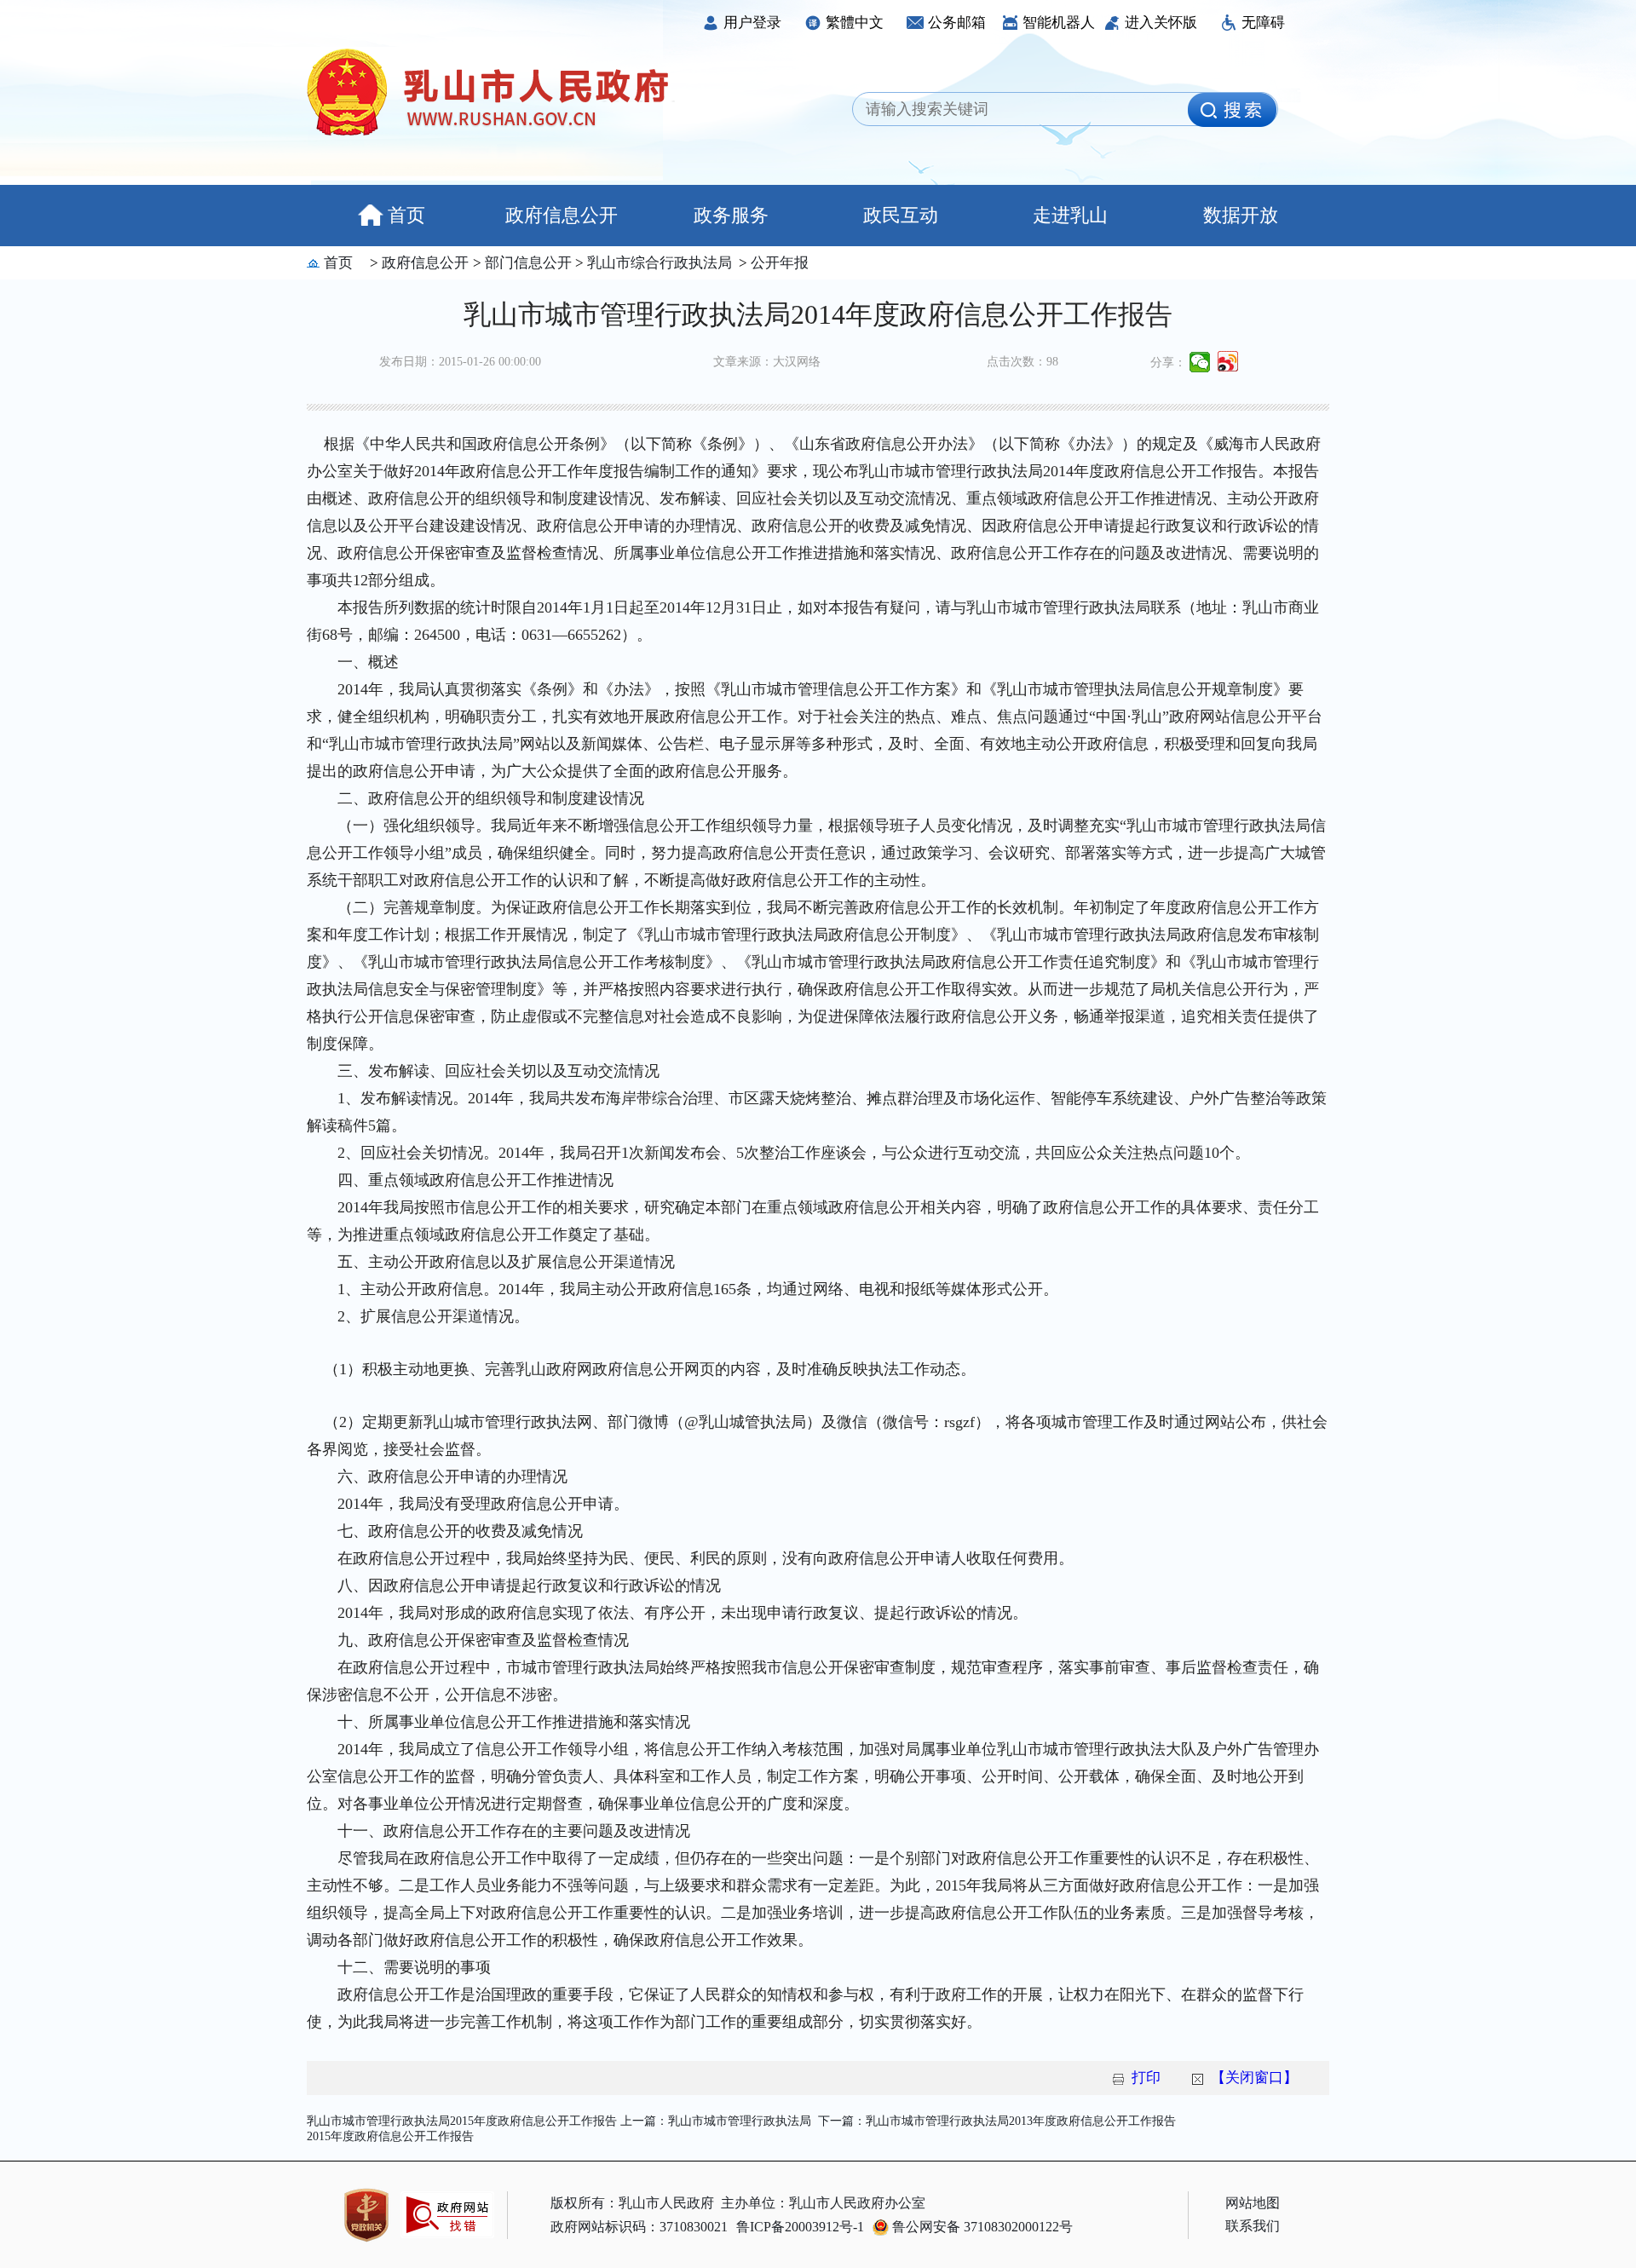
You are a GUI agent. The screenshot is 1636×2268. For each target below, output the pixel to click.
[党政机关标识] (366, 2215)
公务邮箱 (957, 23)
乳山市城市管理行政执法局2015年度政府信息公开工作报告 (462, 2121)
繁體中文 (855, 23)
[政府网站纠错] (447, 2226)
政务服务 (731, 215)
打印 (1146, 2078)
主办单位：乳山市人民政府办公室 (823, 2203)
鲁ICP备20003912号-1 (800, 2227)
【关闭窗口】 (1254, 2078)
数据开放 (1241, 215)
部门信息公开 (527, 263)
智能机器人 (1059, 23)
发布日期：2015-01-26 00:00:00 (460, 362)
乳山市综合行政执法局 (658, 263)
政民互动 (901, 215)
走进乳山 (1070, 215)
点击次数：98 (1022, 362)
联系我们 (1253, 2226)
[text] (1025, 110)
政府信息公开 (562, 215)
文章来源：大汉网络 (767, 362)
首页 (406, 215)
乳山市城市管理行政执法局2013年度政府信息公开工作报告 (1021, 2121)
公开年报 (778, 263)
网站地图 (1253, 2203)
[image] (1232, 110)
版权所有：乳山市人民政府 (632, 2203)
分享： (1168, 363)
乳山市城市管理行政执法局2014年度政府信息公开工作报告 (818, 314)
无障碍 (1263, 23)
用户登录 (752, 23)
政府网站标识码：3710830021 (639, 2227)
